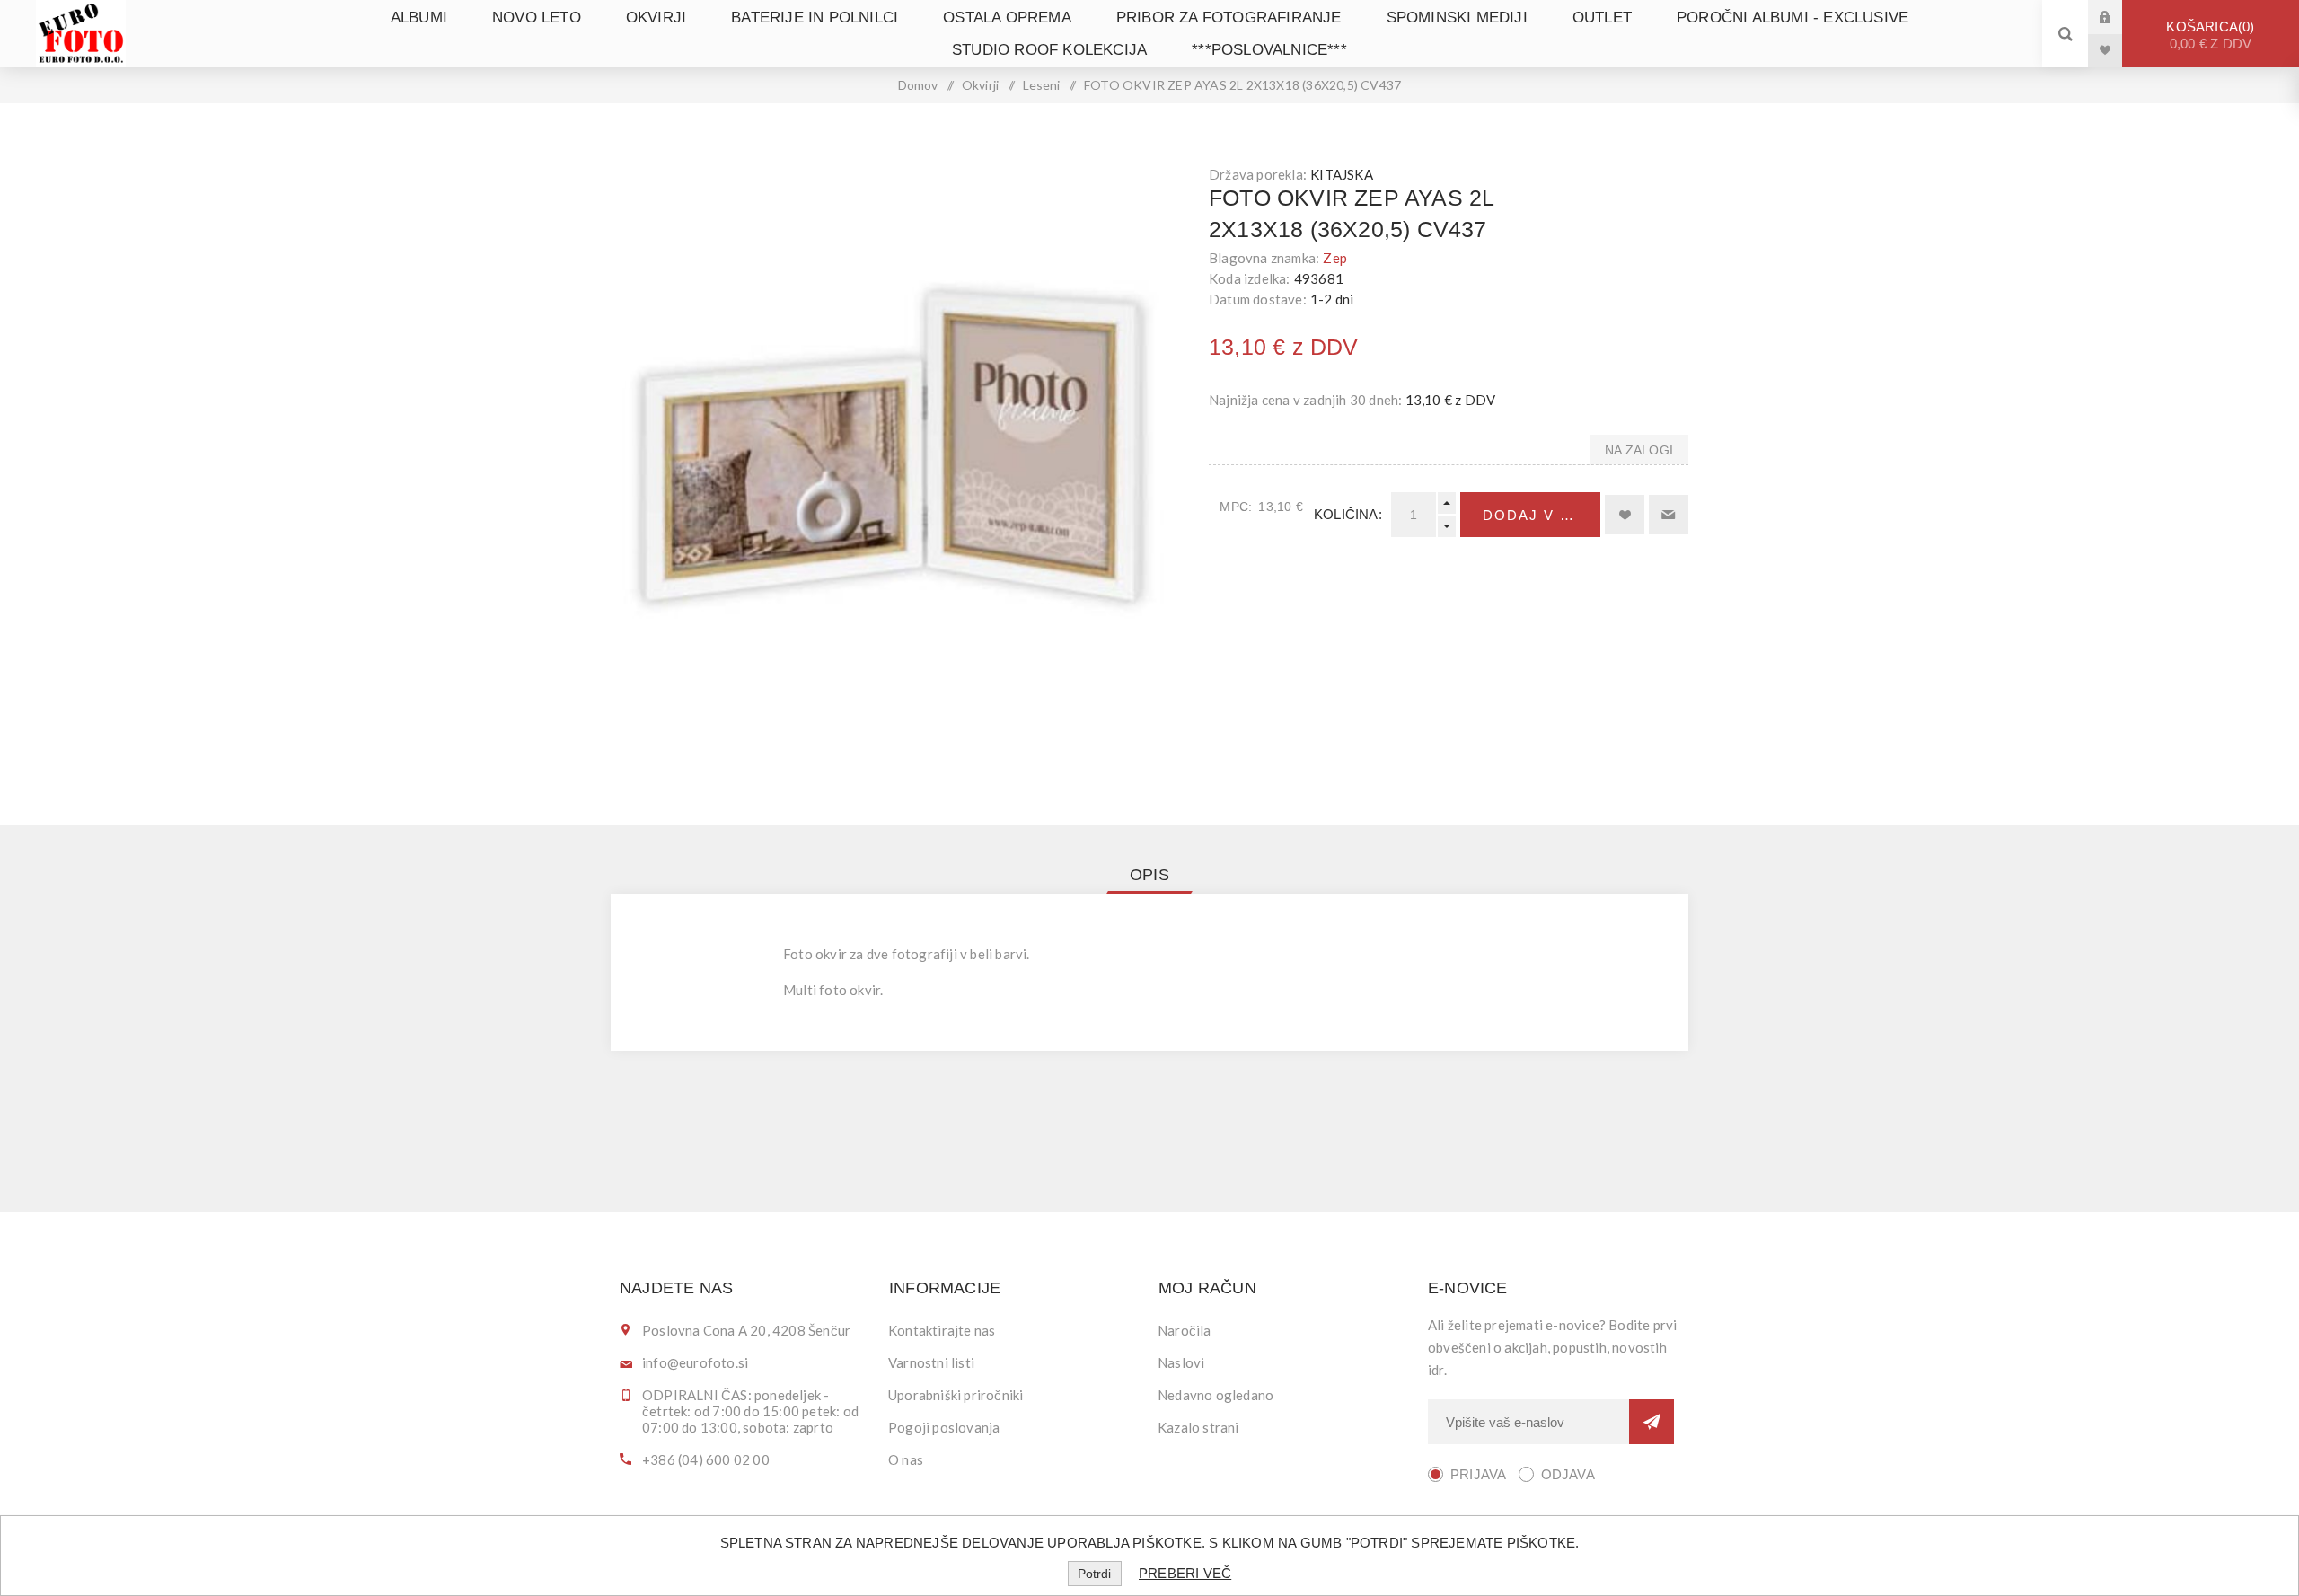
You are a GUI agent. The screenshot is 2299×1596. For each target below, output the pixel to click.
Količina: (1348, 514)
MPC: (1236, 507)
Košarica (2209, 35)
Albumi (419, 18)
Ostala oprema (1007, 18)
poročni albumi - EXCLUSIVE (1793, 18)
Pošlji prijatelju (1669, 515)
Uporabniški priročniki (956, 1395)
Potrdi (1094, 1574)
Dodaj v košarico (1541, 515)
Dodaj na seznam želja (1625, 515)
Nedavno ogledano (1216, 1395)
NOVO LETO (537, 18)
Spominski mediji (1457, 18)
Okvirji (656, 18)
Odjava (1568, 1474)
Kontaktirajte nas (942, 1330)
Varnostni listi (931, 1362)
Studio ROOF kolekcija (1049, 50)
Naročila (1185, 1330)
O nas (906, 1459)
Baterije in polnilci (815, 18)
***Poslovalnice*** (1269, 50)
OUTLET (1602, 18)
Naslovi (1181, 1362)
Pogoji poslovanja (944, 1427)
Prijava (2118, 17)
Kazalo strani (1198, 1427)
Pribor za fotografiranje (1229, 18)
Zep (1335, 258)
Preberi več (1185, 1573)
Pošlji (1652, 1422)
